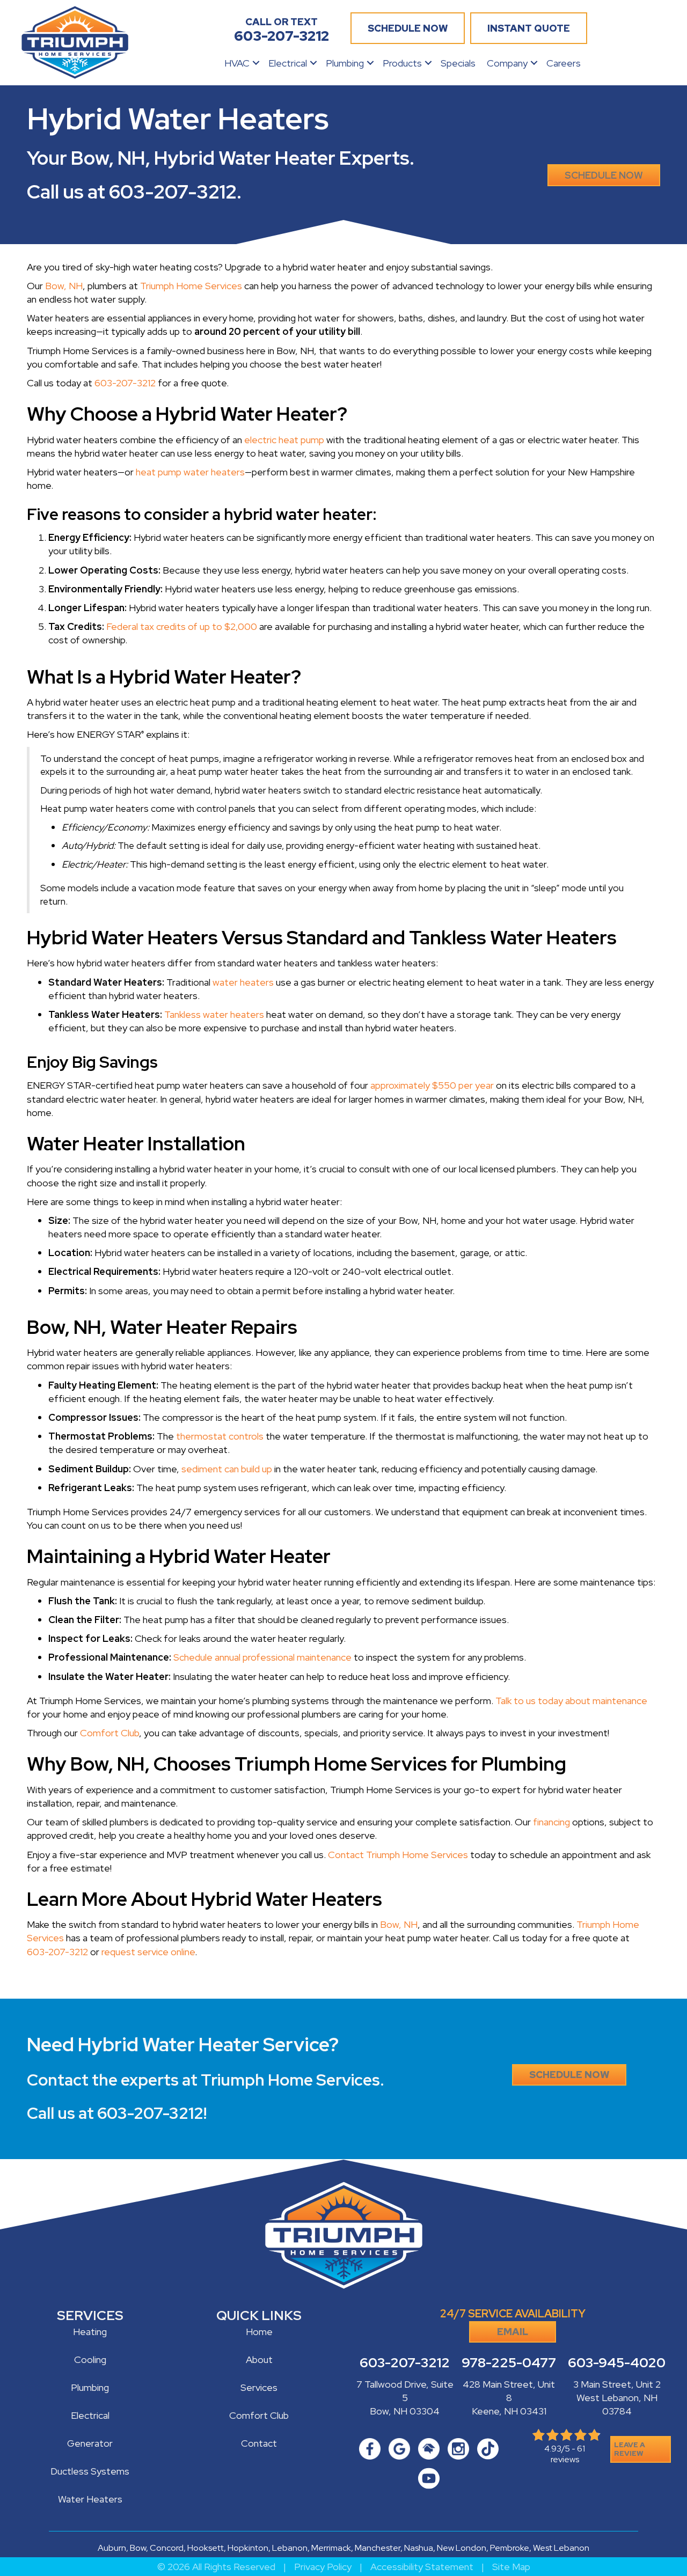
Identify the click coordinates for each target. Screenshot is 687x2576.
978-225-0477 (509, 2363)
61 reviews (568, 2454)
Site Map (511, 2567)
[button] (256, 63)
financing (551, 1822)
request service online (148, 1952)
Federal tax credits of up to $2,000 (182, 626)
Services (259, 2387)
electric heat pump (284, 440)
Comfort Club (109, 1733)
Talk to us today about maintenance (571, 1701)
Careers (564, 63)
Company (507, 63)
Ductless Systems (90, 2471)
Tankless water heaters (214, 1014)
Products (402, 63)
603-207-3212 (173, 192)
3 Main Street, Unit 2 (617, 2384)
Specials (458, 63)
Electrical (288, 63)
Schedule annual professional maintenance (262, 1657)
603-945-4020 (617, 2363)
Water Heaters (90, 2499)
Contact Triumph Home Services (398, 1855)
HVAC (237, 63)
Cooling (90, 2360)
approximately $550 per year (432, 1085)
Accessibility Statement (422, 2567)
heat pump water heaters (190, 472)
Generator (90, 2443)
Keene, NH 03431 (509, 2411)
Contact (259, 2443)
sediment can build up (227, 1469)
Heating (90, 2332)
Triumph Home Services (191, 286)
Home (259, 2332)
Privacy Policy (323, 2567)
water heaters (243, 982)
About (259, 2360)
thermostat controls (220, 1436)
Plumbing (345, 63)
